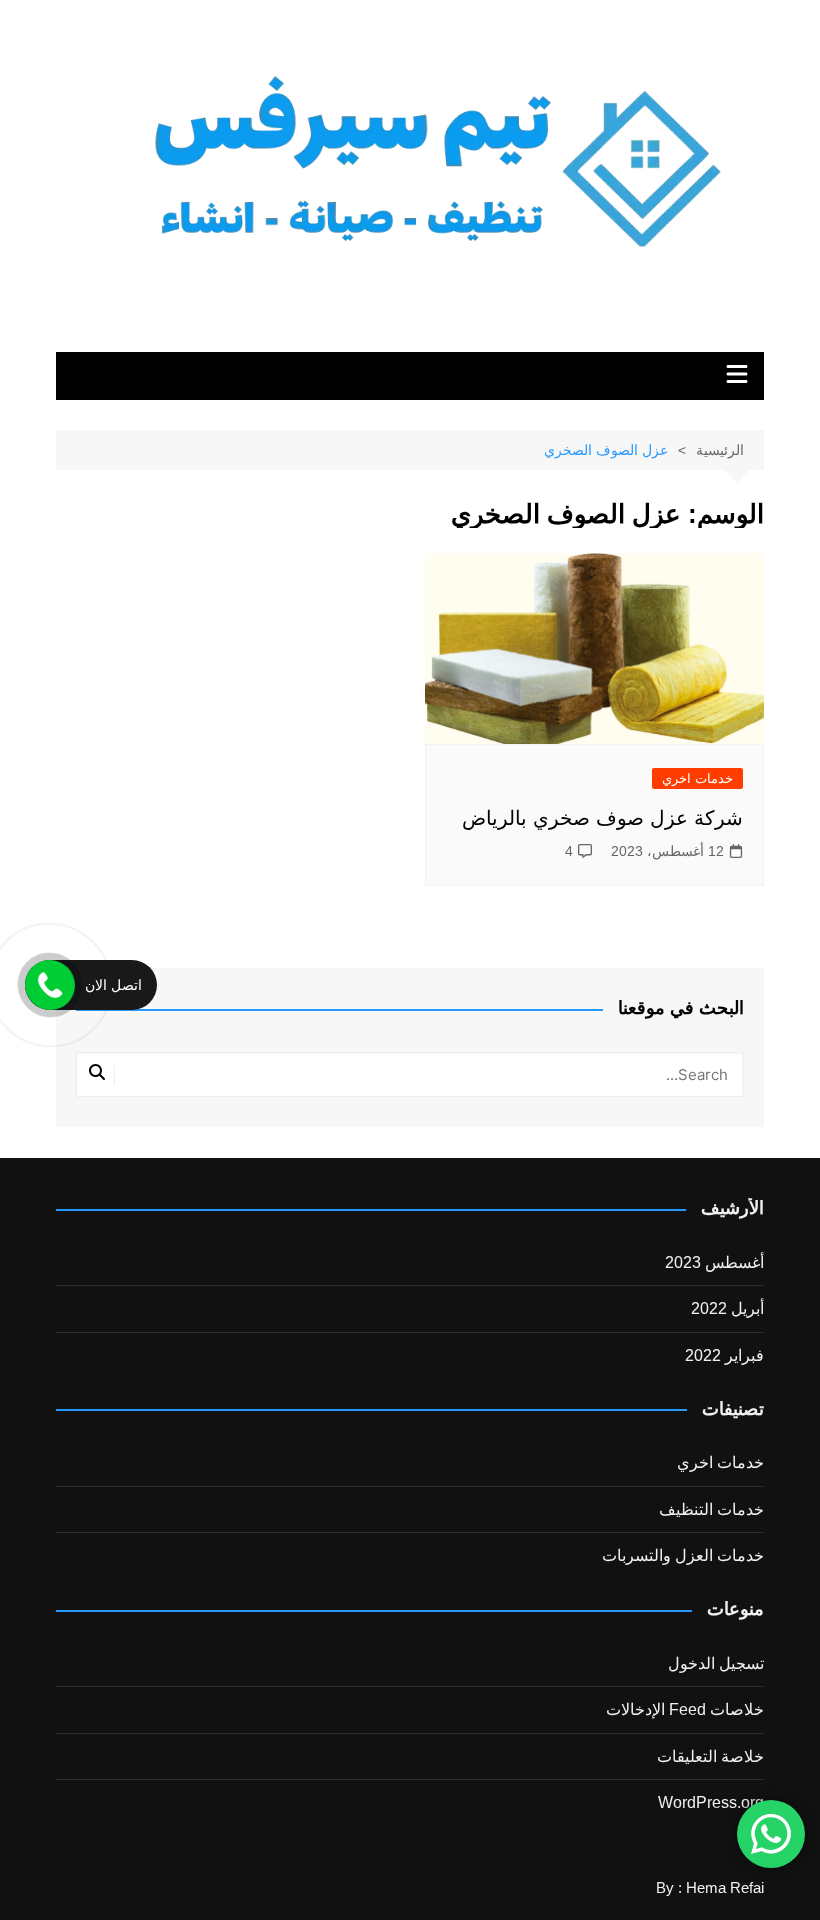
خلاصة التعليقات (710, 1756)
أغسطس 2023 (714, 1262)
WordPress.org (711, 1802)
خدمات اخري (697, 778)
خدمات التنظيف (711, 1509)
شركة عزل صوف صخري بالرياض (602, 818)
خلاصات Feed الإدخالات (685, 1709)
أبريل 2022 (727, 1308)
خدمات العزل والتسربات (683, 1555)
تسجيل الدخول (716, 1663)
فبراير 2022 (724, 1355)
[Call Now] (50, 985)
